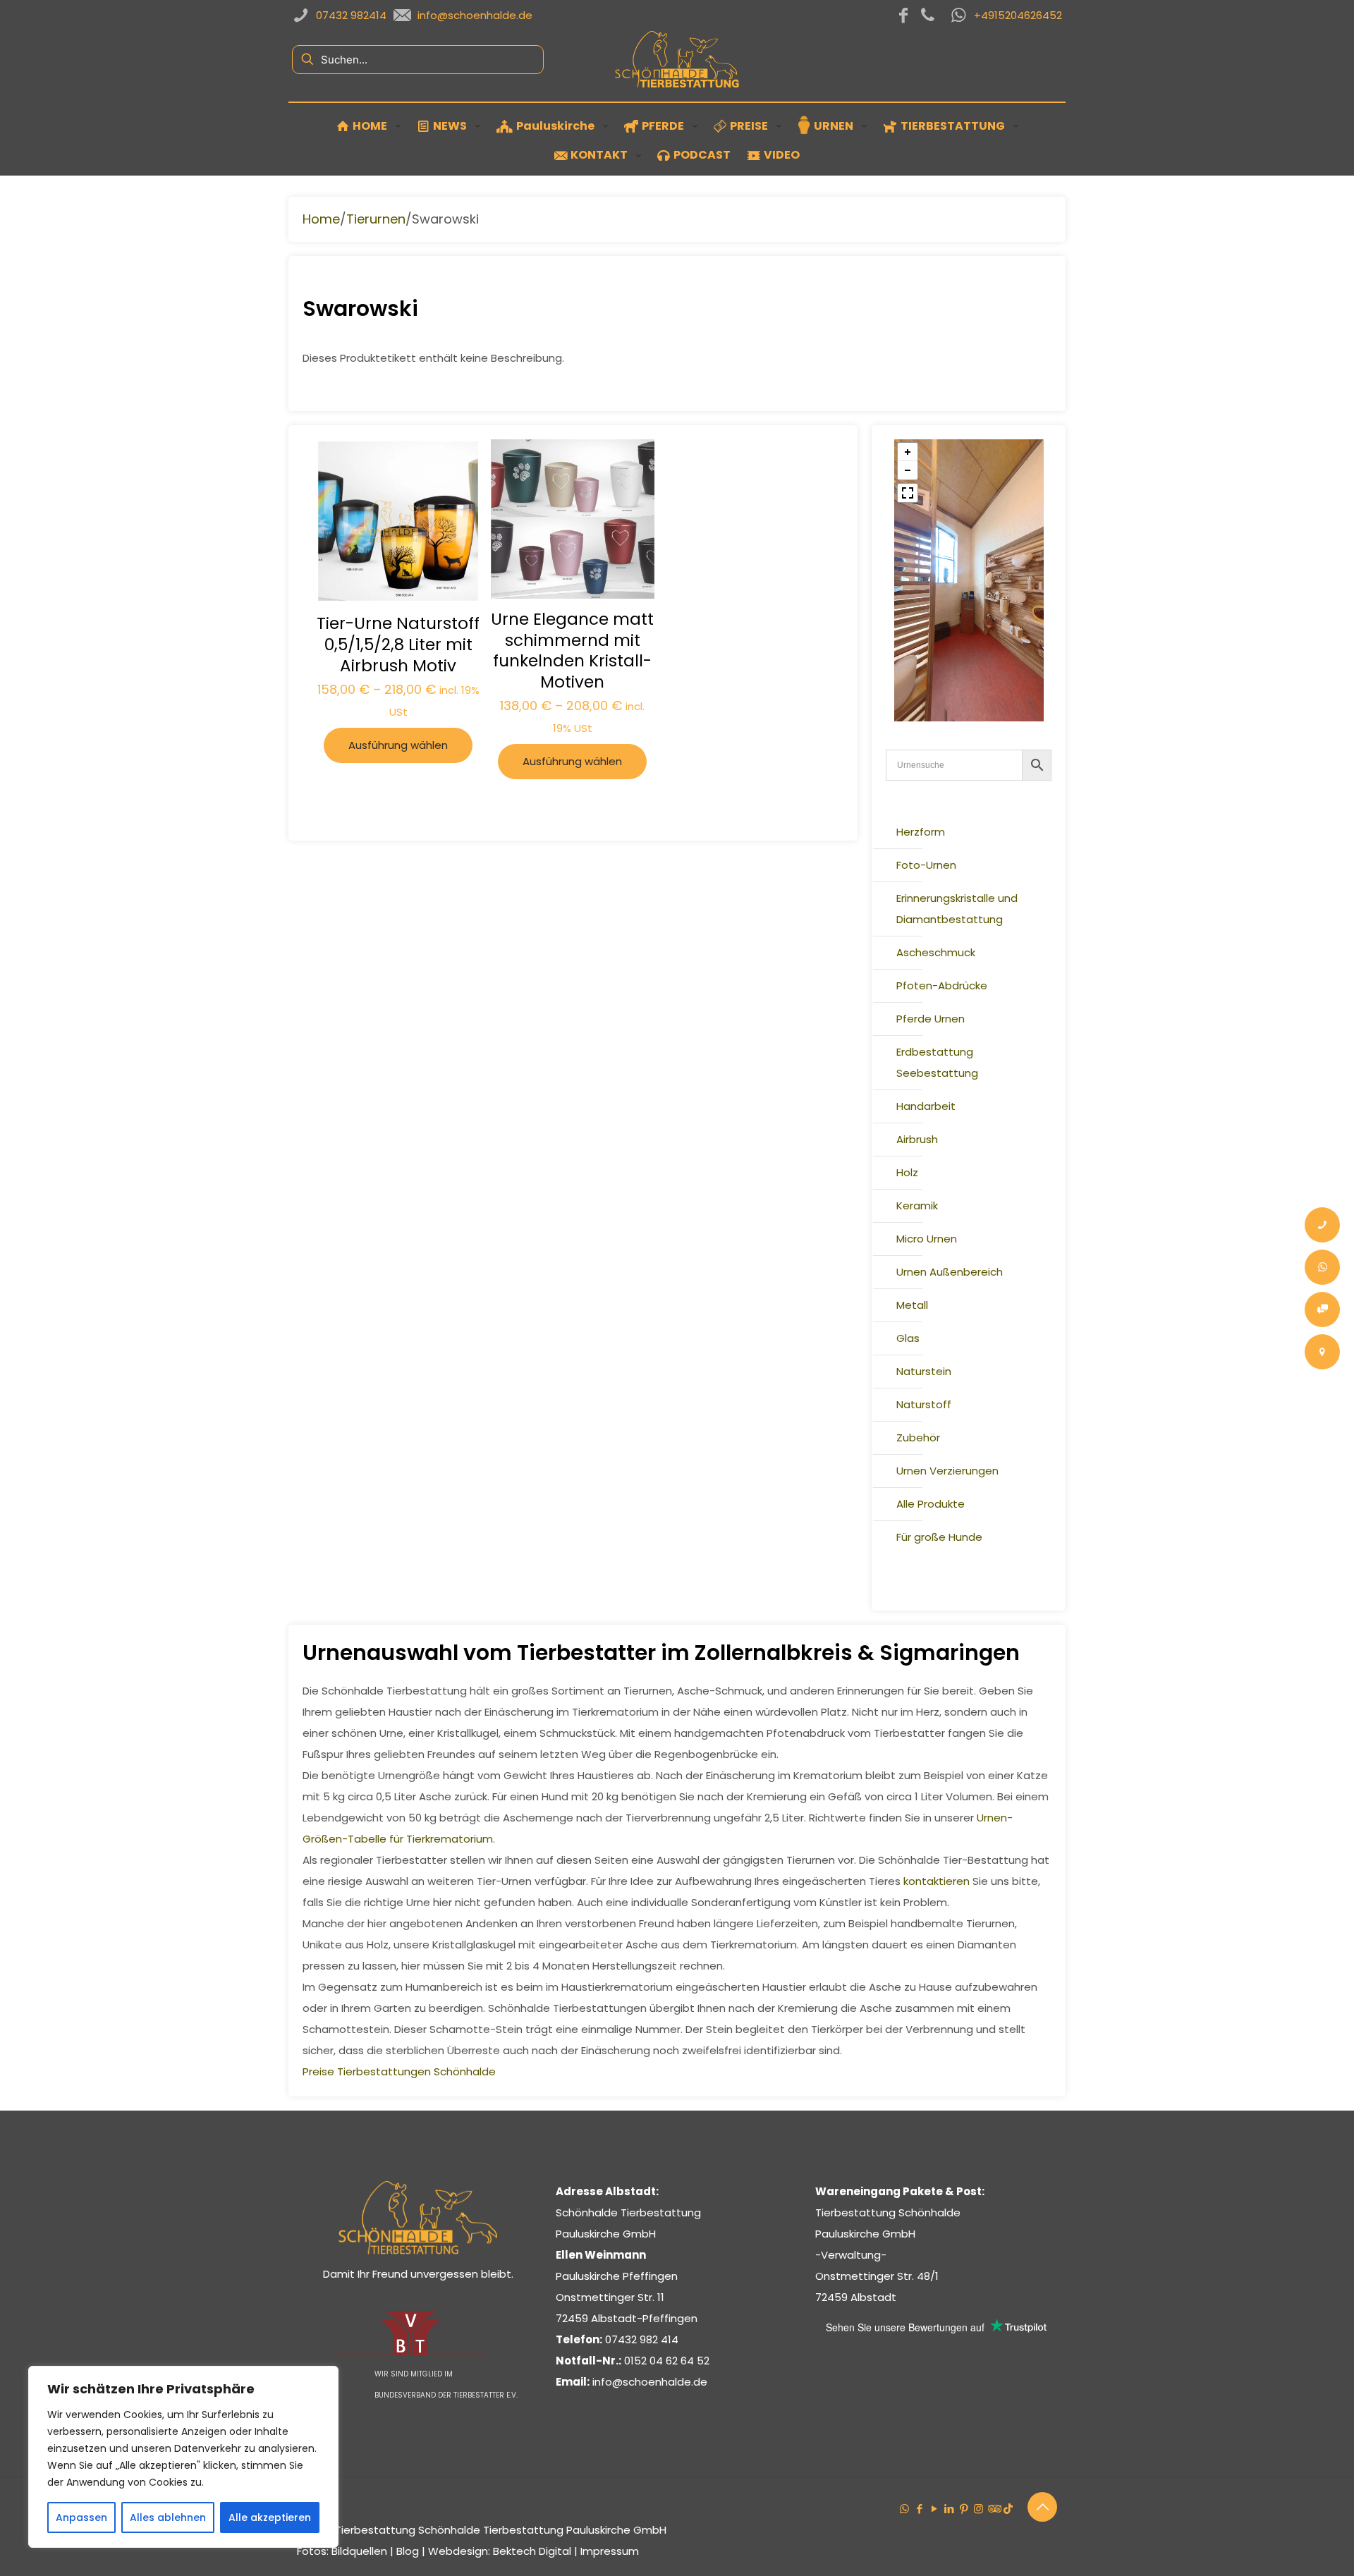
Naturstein (924, 1371)
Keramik (917, 1205)
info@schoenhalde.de (650, 2382)
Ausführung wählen (398, 745)
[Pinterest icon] (964, 2509)
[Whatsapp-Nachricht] (1322, 1267)
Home (321, 219)
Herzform (921, 832)
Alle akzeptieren (270, 2517)
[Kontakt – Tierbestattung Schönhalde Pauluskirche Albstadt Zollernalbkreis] (1322, 1352)
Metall (912, 1305)
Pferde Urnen (931, 1019)
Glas (908, 1338)
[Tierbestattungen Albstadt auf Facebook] (903, 16)
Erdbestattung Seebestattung (937, 1062)
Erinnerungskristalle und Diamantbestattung (957, 909)
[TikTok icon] (1008, 2509)
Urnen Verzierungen (947, 1471)
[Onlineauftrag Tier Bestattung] (1322, 1310)
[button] (908, 452)
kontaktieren (937, 1881)
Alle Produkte (931, 1504)
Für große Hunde (939, 1537)
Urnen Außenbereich (950, 1272)
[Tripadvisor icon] (993, 2509)
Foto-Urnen (926, 865)
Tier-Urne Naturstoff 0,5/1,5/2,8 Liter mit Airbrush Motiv (398, 645)
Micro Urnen (927, 1239)
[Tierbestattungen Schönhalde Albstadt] (418, 2251)
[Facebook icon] (919, 2509)
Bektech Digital (532, 2551)
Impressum (610, 2551)
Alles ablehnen (168, 2517)
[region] (183, 2457)
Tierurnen (376, 219)
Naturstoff (924, 1404)
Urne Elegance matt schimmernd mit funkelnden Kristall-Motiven (572, 651)
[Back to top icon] (1042, 2507)
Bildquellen (359, 2551)
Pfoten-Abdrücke (942, 985)
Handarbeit (926, 1106)
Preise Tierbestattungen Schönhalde (399, 2071)
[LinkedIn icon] (949, 2509)
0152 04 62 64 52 (667, 2361)
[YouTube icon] (934, 2509)
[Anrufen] (1322, 1225)
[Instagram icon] (978, 2509)
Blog (408, 2551)
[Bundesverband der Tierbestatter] (410, 2353)
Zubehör (918, 1437)
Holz (907, 1172)
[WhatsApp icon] (904, 2509)
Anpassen (81, 2517)
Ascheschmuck (936, 952)
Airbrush (917, 1139)
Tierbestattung (375, 2530)
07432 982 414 (642, 2339)
